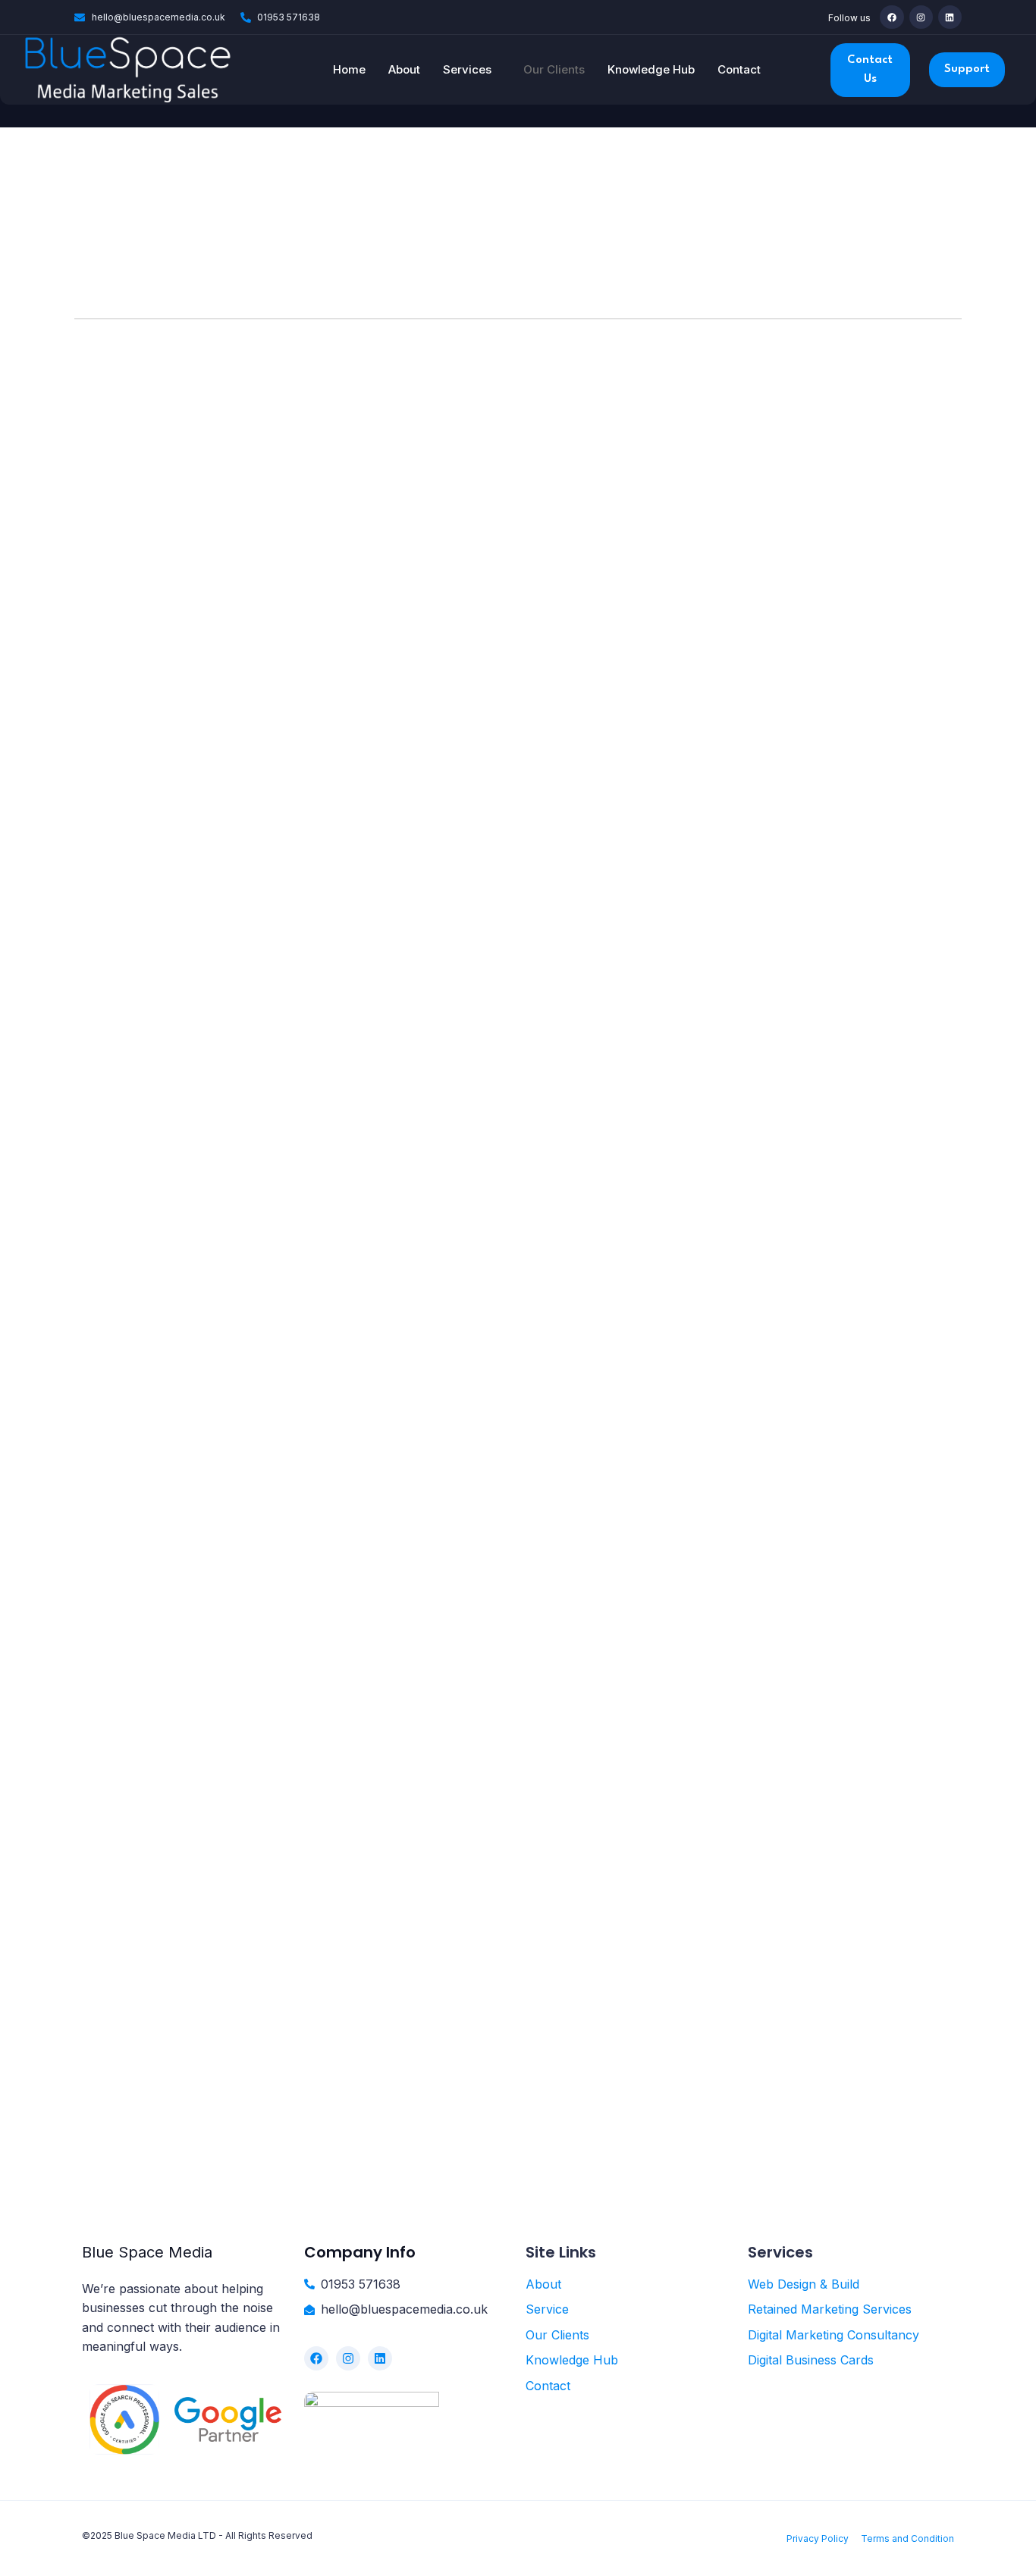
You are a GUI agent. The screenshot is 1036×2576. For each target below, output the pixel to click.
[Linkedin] (950, 17)
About (404, 69)
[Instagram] (921, 17)
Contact (739, 69)
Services (467, 69)
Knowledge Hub (651, 69)
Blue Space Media (147, 2252)
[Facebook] (892, 17)
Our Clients (554, 69)
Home (349, 69)
